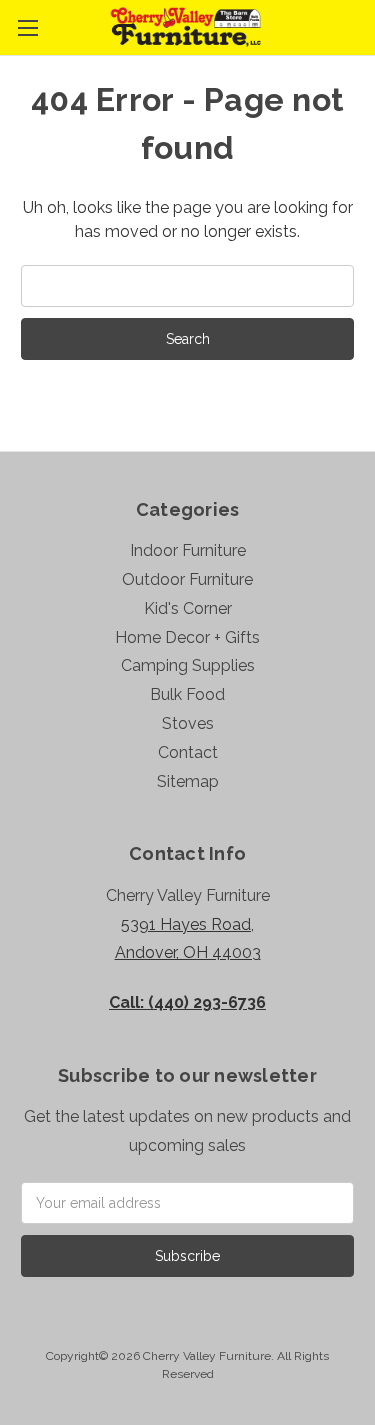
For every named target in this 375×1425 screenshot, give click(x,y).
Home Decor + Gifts (187, 637)
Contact (188, 752)
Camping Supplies (188, 665)
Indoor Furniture (188, 550)
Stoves (188, 723)
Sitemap (188, 781)
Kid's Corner (188, 608)
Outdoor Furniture (187, 579)
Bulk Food (187, 694)
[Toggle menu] (27, 27)
